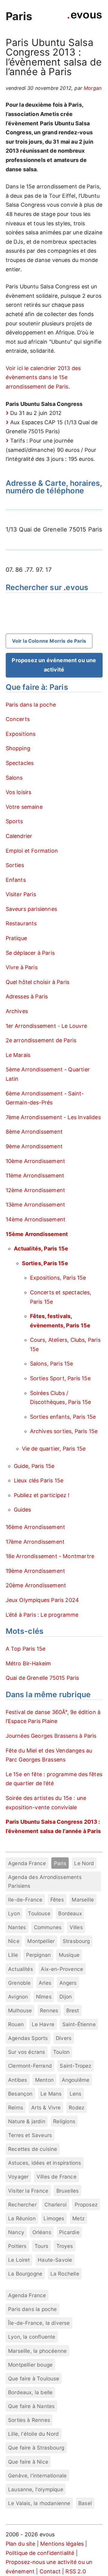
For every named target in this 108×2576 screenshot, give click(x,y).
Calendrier (19, 836)
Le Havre (43, 2024)
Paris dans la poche (31, 705)
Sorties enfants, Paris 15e (63, 1417)
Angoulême (76, 2080)
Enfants (16, 880)
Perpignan (39, 1955)
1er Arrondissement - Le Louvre (46, 1026)
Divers (64, 2038)
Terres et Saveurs (30, 2135)
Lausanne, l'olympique (36, 2489)
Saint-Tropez (75, 2066)
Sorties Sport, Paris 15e (60, 1378)
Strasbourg (76, 1941)
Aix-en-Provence (62, 1969)
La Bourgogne (25, 2274)
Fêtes (57, 1900)
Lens (76, 2094)
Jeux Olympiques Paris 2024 (42, 1600)
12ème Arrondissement (36, 1190)
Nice (14, 1941)
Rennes (49, 2010)
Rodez (76, 2107)
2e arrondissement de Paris (41, 1040)
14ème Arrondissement (36, 1219)
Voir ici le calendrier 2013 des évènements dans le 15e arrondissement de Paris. (43, 377)
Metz (78, 2218)
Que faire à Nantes (31, 2406)
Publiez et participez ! (42, 1495)
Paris (19, 16)
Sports (14, 821)
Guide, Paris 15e (34, 1466)
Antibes (18, 2080)
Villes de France (57, 2177)
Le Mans (51, 2094)
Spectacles (20, 763)
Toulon (61, 2052)
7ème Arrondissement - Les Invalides (53, 1117)
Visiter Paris (21, 894)
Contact (50, 2571)
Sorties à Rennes (29, 2420)
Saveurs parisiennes (31, 909)
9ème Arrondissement (34, 1146)
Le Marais (18, 1055)
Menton (44, 2080)
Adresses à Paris (27, 996)
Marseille (83, 1900)
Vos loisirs (19, 792)
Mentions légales (62, 2544)
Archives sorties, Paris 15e (64, 1431)
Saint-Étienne (79, 2024)
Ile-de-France (25, 1900)
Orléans (42, 2232)
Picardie (69, 2232)
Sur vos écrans (27, 2052)
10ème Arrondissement (36, 1161)
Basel (85, 2503)
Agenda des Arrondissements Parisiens (45, 1881)
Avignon (18, 1997)
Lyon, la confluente (32, 2337)
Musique (69, 1955)
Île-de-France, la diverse (39, 2323)
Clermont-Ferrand (30, 2066)
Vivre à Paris (22, 967)
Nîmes (44, 1997)
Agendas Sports (28, 2038)
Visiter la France (28, 2191)
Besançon (20, 2094)
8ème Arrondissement (34, 1132)
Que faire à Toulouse (34, 2378)
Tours (41, 2246)
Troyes (65, 2246)
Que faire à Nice (28, 2462)
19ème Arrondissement (36, 1571)
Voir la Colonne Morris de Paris (49, 641)
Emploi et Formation (32, 851)
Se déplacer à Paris (30, 953)
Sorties (15, 865)
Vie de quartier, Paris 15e (54, 1449)
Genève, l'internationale (37, 2476)
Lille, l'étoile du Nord (33, 2434)
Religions (64, 2121)
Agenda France (27, 1863)
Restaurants (21, 923)
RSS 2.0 (75, 2571)
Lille (13, 1955)
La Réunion (22, 2218)
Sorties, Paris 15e (45, 1263)
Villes (76, 1927)
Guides (22, 1510)
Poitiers (17, 2246)
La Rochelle (65, 2274)
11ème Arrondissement (35, 1175)
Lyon (14, 1913)
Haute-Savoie (55, 2260)
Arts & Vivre (46, 2107)
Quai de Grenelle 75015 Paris (42, 1678)
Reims (16, 2107)
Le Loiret (19, 2260)
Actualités (21, 1969)
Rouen (16, 2024)
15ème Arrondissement (37, 1234)
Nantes (17, 1927)
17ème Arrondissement (35, 1542)
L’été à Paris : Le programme (42, 1615)
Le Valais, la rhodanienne (39, 2503)
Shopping (18, 748)
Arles (45, 1983)
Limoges (54, 2218)
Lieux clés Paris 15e (39, 1480)
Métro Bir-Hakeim (28, 1663)
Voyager (18, 2177)
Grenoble (19, 1983)
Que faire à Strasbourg (36, 2448)
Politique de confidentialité (40, 2553)
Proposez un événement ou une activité (54, 665)
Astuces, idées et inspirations (45, 2163)
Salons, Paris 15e (52, 1364)
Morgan (93, 88)
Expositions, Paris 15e (58, 1278)
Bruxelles (68, 2191)
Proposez (86, 2205)
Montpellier (41, 1941)
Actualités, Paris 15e (41, 1248)
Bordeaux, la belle (30, 2392)
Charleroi (55, 2205)
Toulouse (39, 1913)
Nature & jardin (27, 2121)
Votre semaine (24, 807)
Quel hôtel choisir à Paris (38, 982)
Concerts (18, 719)
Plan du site (21, 2544)
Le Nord (84, 1863)
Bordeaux (70, 1913)
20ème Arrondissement (36, 1585)
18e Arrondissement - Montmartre (50, 1556)
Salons (14, 778)
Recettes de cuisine (33, 2149)
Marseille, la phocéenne (37, 2351)
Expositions (21, 734)
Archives (17, 1011)
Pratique (16, 938)
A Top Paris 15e (26, 1649)
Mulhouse (20, 2010)
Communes (48, 1927)
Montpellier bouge (30, 2365)
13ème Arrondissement (36, 1205)
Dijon (66, 1997)
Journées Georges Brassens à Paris (51, 1736)
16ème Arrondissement (36, 1527)
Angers (68, 1983)
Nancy (16, 2232)
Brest (73, 2010)
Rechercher (22, 2205)
